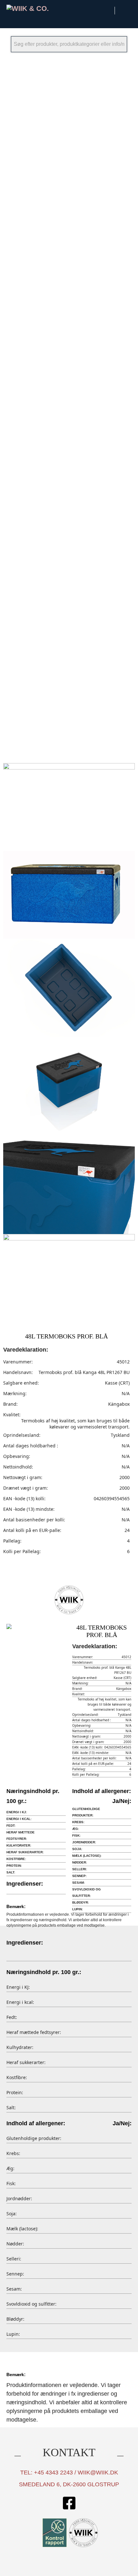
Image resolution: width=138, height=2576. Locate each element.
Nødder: (80, 1862)
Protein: (14, 1866)
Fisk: (76, 1835)
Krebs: (78, 1822)
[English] (124, 9)
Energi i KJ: (17, 1812)
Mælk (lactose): (87, 1856)
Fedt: (11, 1826)
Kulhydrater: (19, 1845)
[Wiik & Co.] (36, 8)
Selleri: (80, 1869)
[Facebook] (69, 2504)
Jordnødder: (84, 1842)
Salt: (11, 1872)
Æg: (76, 1829)
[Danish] (107, 9)
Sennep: (79, 1876)
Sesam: (78, 1883)
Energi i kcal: (19, 1819)
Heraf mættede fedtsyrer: (21, 1835)
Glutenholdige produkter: (86, 1812)
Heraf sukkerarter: (25, 1852)
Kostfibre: (16, 1859)
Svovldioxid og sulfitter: (86, 1893)
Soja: (77, 1849)
